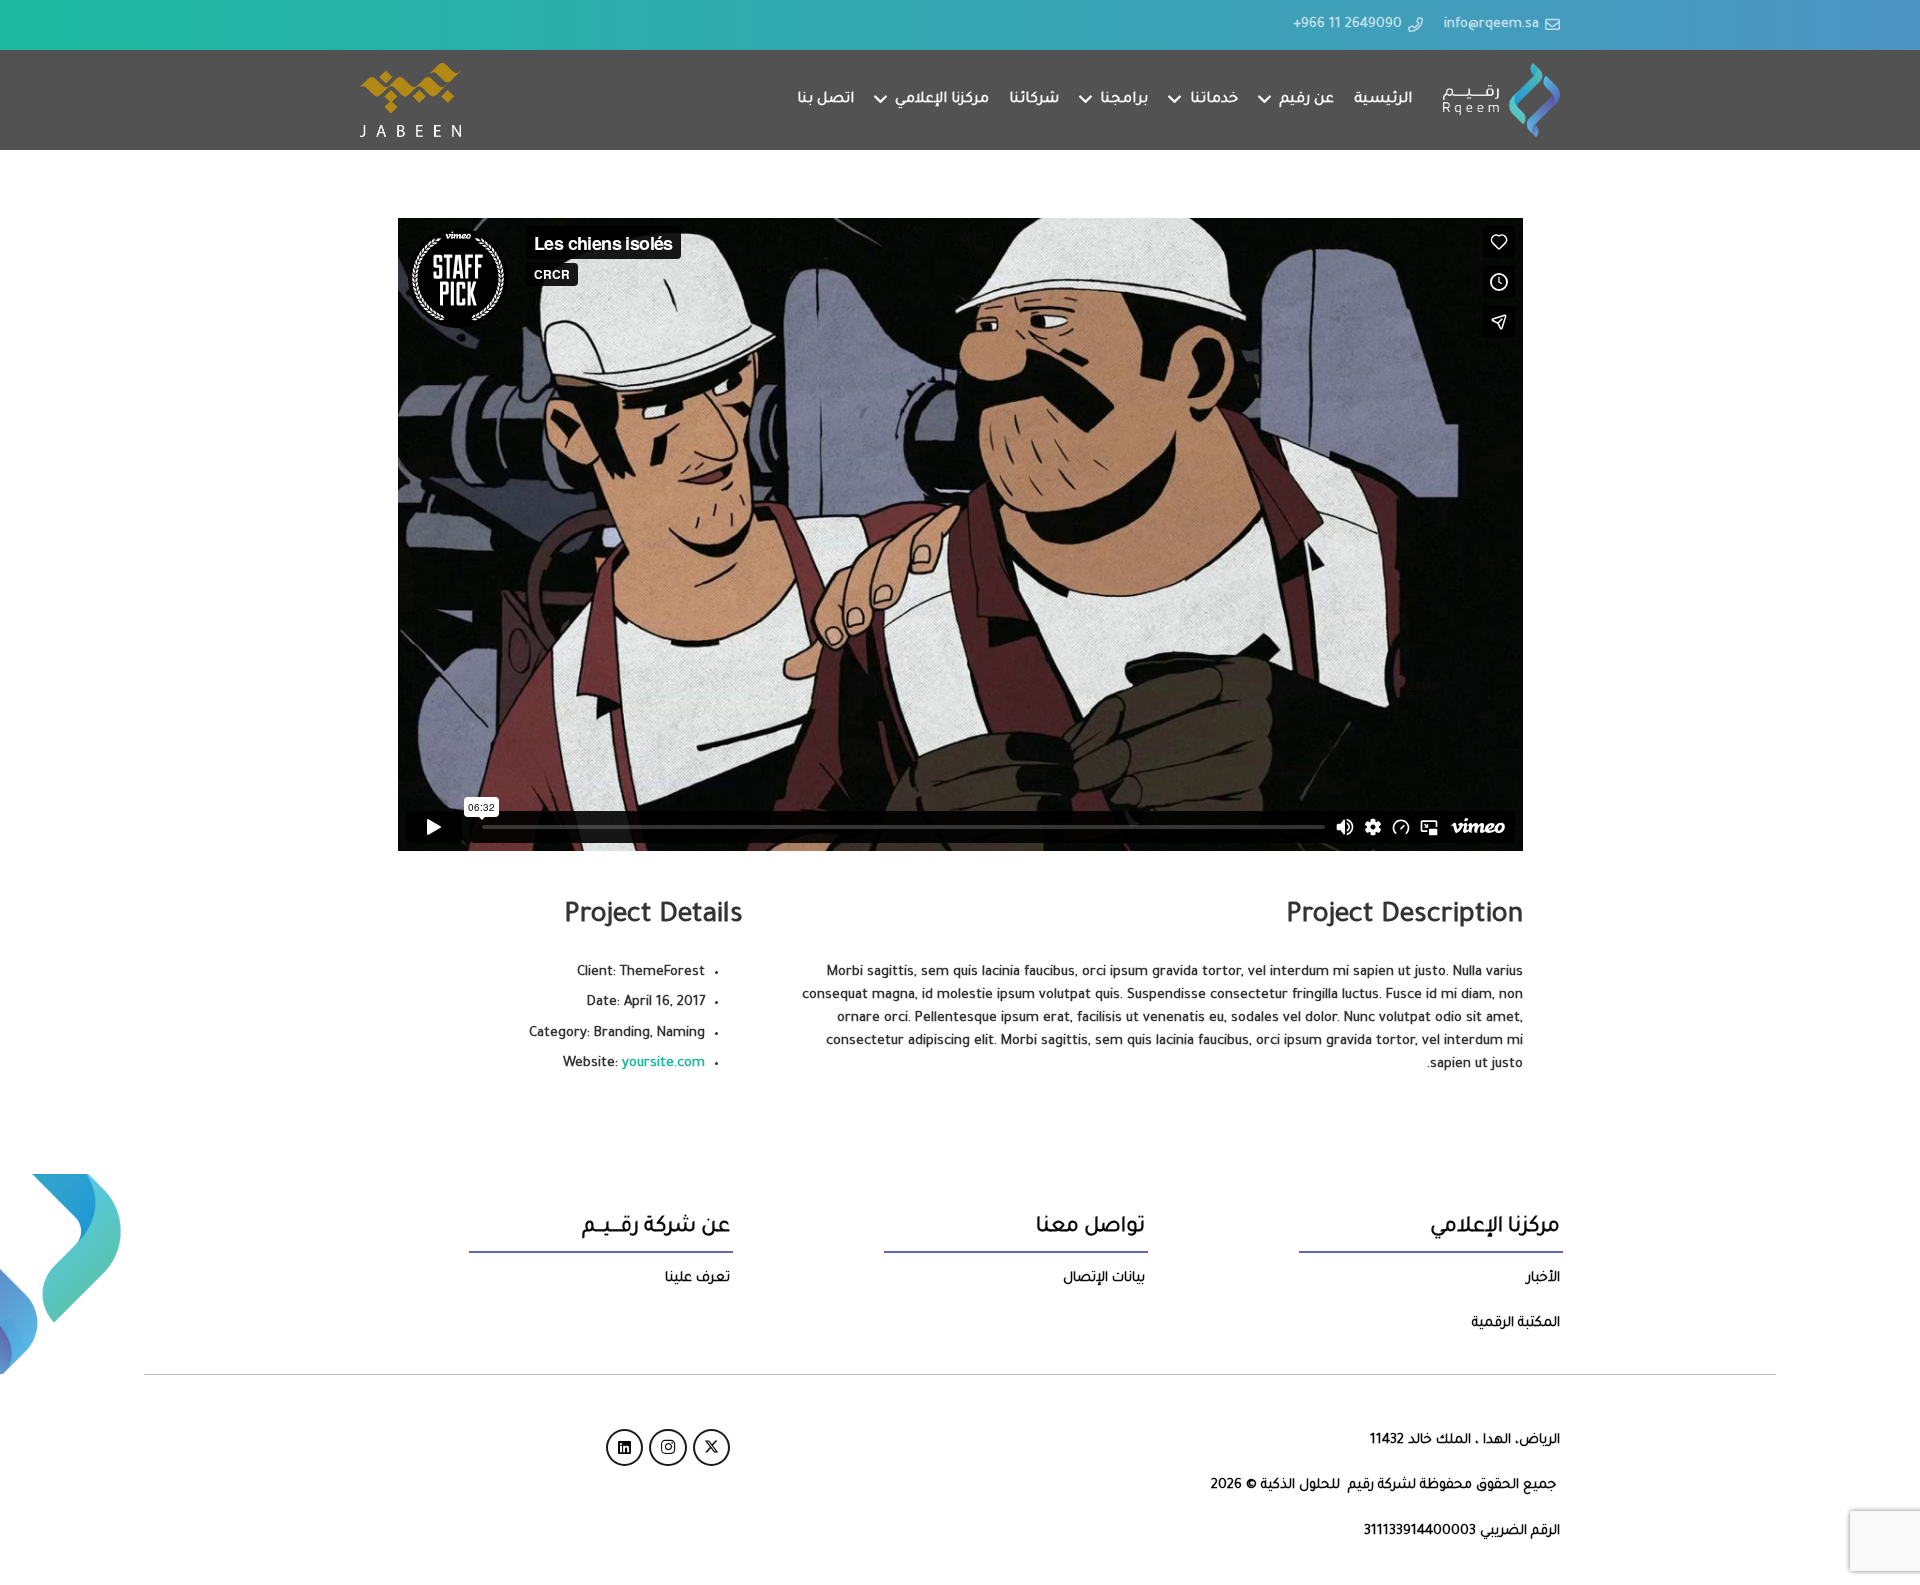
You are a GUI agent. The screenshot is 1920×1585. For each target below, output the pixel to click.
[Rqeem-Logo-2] (1501, 100)
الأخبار (1543, 1278)
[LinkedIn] (625, 1448)
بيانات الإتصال (1104, 1278)
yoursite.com (663, 1063)
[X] (712, 1448)
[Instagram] (668, 1448)
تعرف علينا (697, 1278)
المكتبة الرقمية (1516, 1323)
